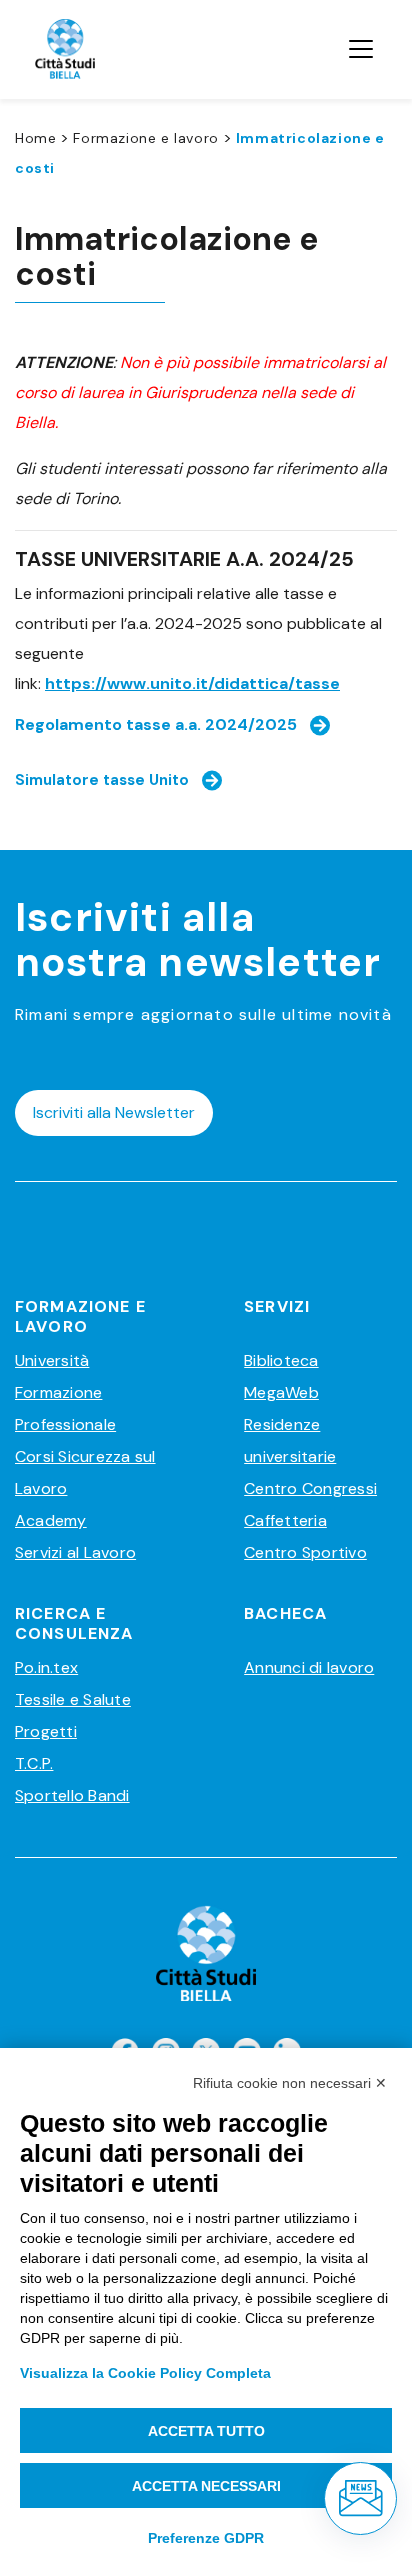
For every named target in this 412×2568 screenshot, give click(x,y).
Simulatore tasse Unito (102, 780)
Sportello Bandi (72, 1795)
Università (52, 1360)
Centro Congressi (310, 1488)
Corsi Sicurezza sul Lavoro (85, 1472)
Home (35, 138)
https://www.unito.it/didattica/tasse (192, 683)
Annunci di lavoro (309, 1667)
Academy (51, 1520)
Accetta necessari (206, 2486)
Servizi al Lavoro (75, 1552)
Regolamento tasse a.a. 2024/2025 (156, 725)
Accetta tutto (206, 2431)
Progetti (46, 1731)
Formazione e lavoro (145, 138)
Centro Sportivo (305, 1552)
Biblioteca (281, 1360)
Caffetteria (285, 1520)
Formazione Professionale (65, 1408)
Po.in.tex (46, 1667)
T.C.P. (34, 1763)
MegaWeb (281, 1392)
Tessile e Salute (73, 1699)
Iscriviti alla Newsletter (114, 1112)
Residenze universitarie (290, 1440)
